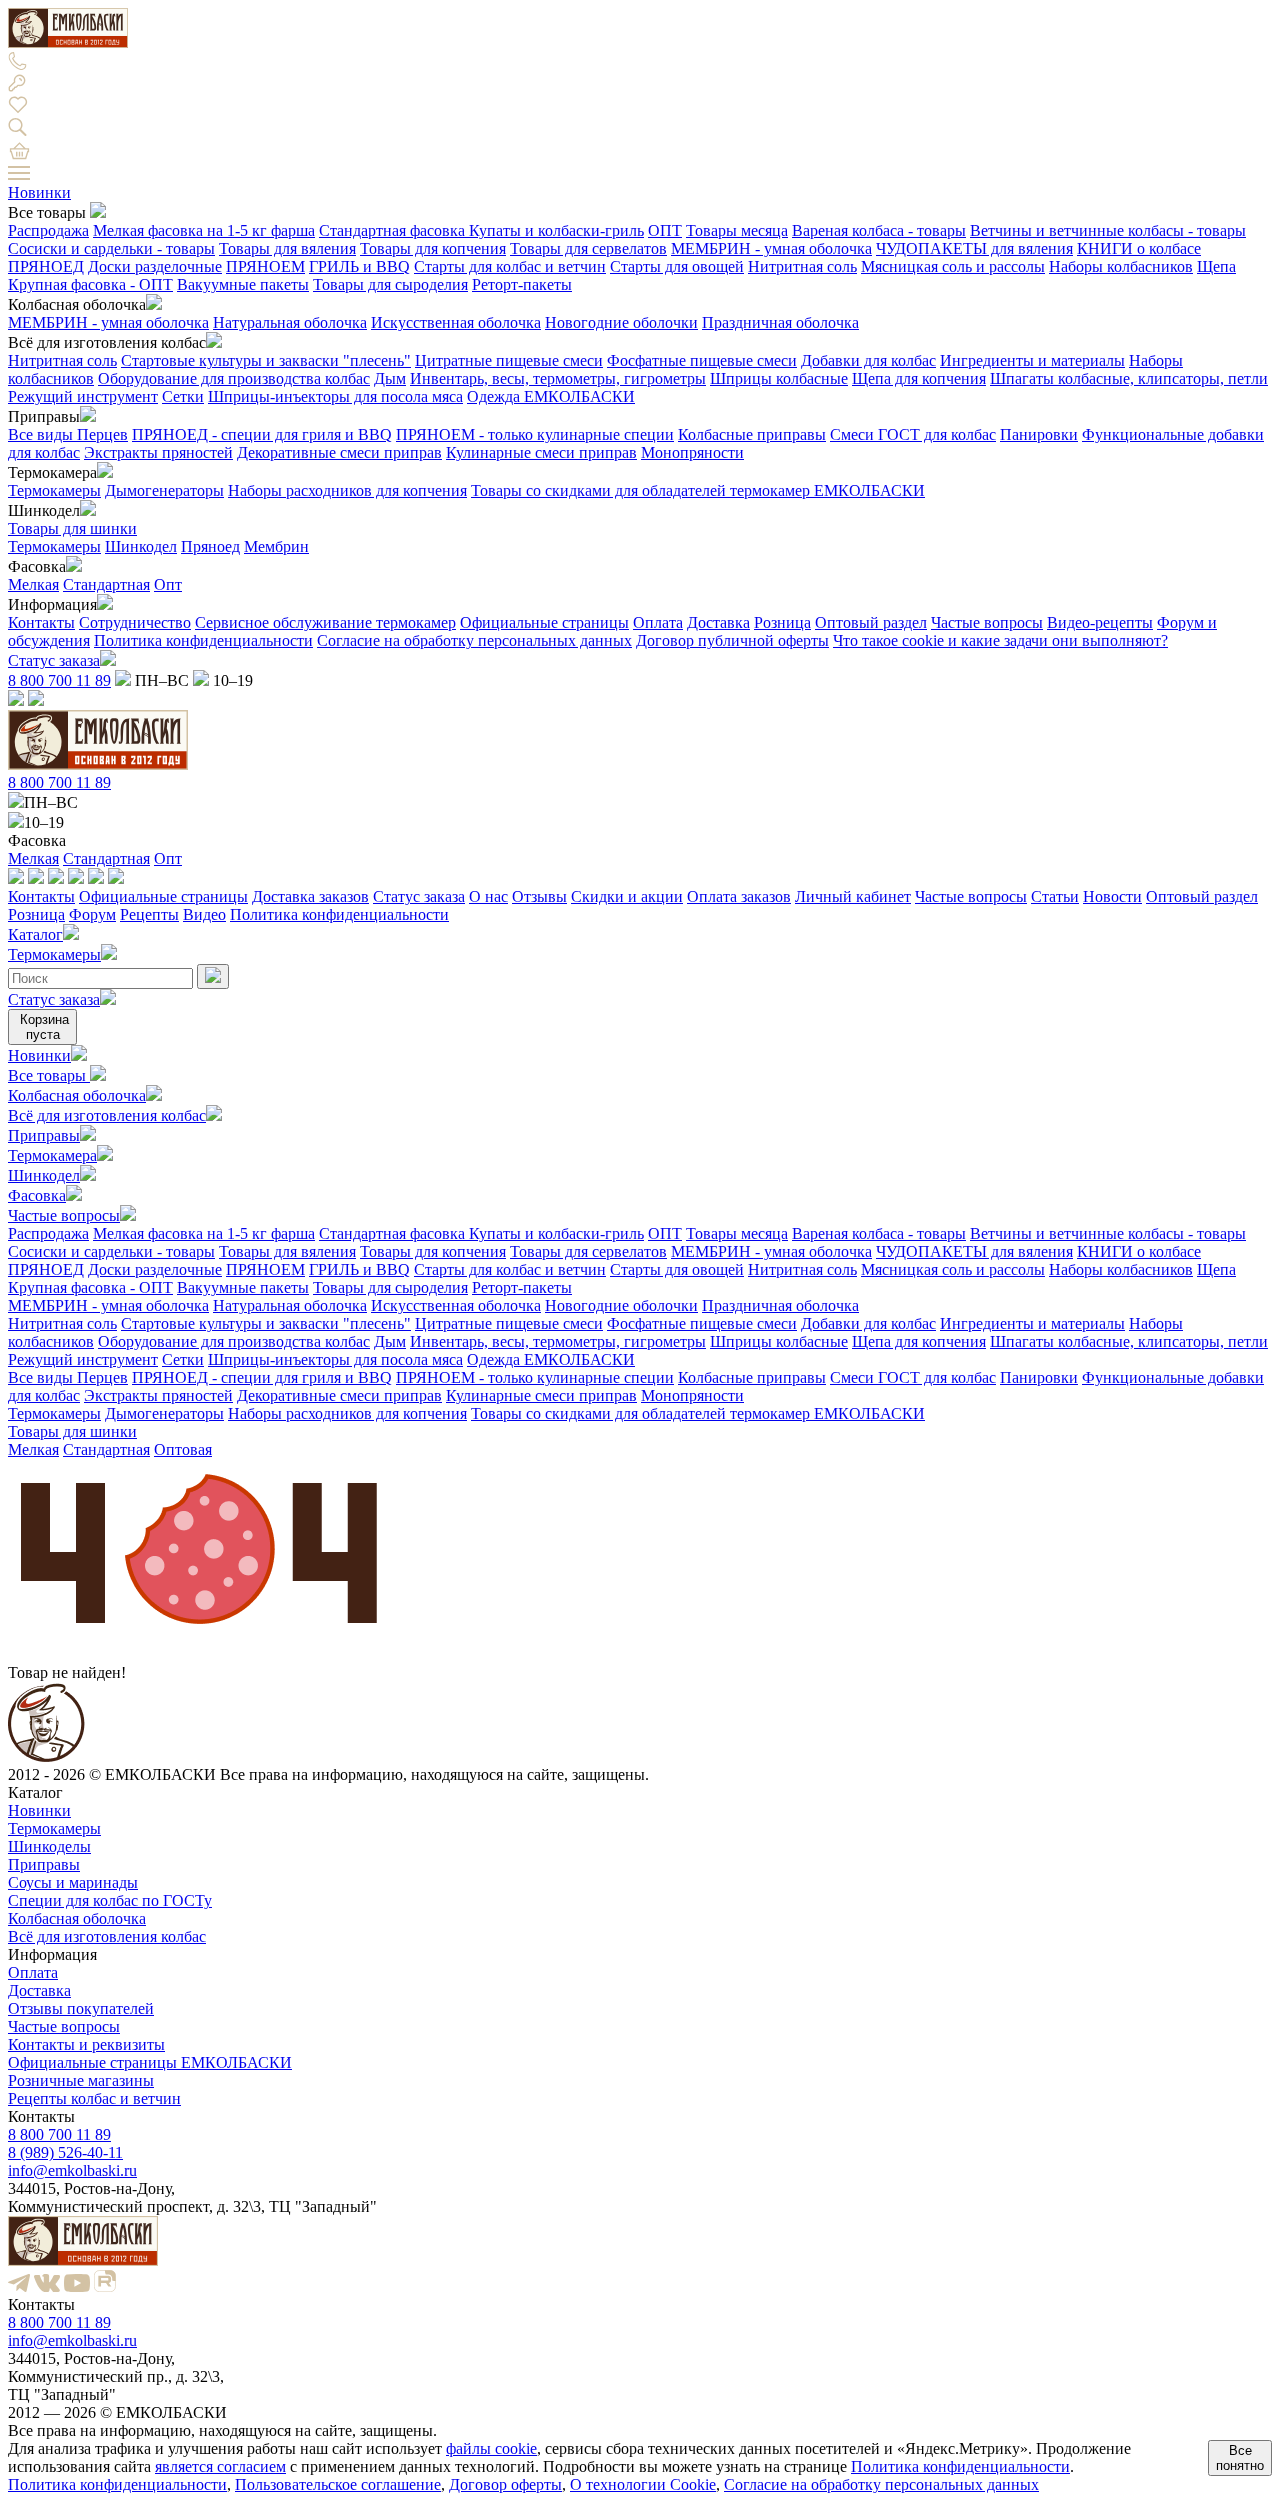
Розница (782, 622)
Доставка (718, 622)
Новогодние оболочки (621, 322)
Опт (168, 584)
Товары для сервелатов (588, 248)
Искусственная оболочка (456, 322)
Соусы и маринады (73, 1882)
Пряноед (210, 546)
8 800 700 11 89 (59, 680)
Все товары (49, 1075)
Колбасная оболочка (77, 1095)
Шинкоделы (49, 1846)
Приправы (44, 1135)
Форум (92, 914)
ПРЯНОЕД (46, 266)
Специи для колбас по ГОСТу (110, 1900)
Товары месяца (737, 230)
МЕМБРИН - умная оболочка (771, 248)
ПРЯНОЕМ (265, 266)
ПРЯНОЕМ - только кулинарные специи (535, 434)
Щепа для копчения (919, 378)
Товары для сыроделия (390, 284)
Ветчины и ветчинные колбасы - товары (1108, 230)
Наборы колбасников (1121, 266)
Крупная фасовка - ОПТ (90, 284)
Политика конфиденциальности (203, 640)
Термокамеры (54, 490)
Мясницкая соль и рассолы (953, 266)
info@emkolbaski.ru (72, 2170)
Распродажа (48, 230)
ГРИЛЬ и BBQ (359, 266)
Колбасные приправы (752, 434)
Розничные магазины (81, 2080)
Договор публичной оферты (732, 640)
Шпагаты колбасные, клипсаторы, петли (1129, 378)
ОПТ (665, 230)
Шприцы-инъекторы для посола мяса (335, 396)
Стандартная (106, 584)
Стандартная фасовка (394, 230)
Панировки (1039, 434)
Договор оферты (505, 2484)
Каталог (35, 934)
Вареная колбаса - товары (879, 230)
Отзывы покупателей (81, 2008)
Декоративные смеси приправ (339, 452)
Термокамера (52, 1155)
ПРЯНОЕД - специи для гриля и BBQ (262, 434)
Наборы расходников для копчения (347, 490)
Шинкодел (141, 546)
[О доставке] (36, 878)
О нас (488, 896)
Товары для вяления (287, 248)
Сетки (183, 396)
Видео (204, 914)
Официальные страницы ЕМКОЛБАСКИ (150, 2062)
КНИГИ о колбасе (1139, 248)
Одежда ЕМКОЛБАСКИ (551, 396)
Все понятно (1240, 2458)
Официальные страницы (544, 622)
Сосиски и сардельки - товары (111, 248)
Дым (390, 378)
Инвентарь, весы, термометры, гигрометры (558, 378)
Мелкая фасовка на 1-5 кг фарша (204, 230)
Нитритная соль (802, 266)
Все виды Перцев (68, 434)
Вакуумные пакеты (243, 284)
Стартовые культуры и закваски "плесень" (266, 360)
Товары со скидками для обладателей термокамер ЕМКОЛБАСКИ (698, 490)
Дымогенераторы (164, 490)
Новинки (39, 192)
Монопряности (692, 452)
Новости (1112, 896)
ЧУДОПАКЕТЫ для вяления (974, 248)
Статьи (1055, 896)
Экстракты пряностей (158, 452)
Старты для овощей (677, 266)
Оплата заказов (739, 896)
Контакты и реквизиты (86, 2044)
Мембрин (276, 546)
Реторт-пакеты (522, 284)
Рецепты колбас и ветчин (94, 2098)
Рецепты (149, 914)
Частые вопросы (987, 622)
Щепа (1216, 266)
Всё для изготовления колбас (107, 1115)
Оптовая (183, 1449)
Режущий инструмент (83, 396)
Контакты (41, 622)
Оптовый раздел (871, 622)
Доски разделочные (155, 266)
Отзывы (539, 896)
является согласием (220, 2466)
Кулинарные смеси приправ (541, 452)
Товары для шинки (72, 528)
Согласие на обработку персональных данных (474, 640)
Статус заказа (54, 660)
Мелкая (33, 584)
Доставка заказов (310, 896)
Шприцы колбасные (779, 378)
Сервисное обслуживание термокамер (325, 622)
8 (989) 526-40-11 (65, 2152)
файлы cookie (491, 2448)
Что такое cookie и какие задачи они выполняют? (1000, 640)
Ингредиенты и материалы (1032, 360)
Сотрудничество (135, 622)
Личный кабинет (853, 896)
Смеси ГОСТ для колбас (913, 434)
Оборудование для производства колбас (234, 378)
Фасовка (37, 1195)
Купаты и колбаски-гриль (556, 230)
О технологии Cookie (643, 2484)
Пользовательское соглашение (338, 2484)
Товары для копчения (433, 248)
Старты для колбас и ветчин (510, 266)
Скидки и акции (627, 896)
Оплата (658, 622)
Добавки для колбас (868, 360)
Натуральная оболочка (290, 322)
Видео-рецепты (1100, 622)
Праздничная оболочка (780, 322)
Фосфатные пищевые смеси (702, 360)
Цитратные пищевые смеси (509, 360)
